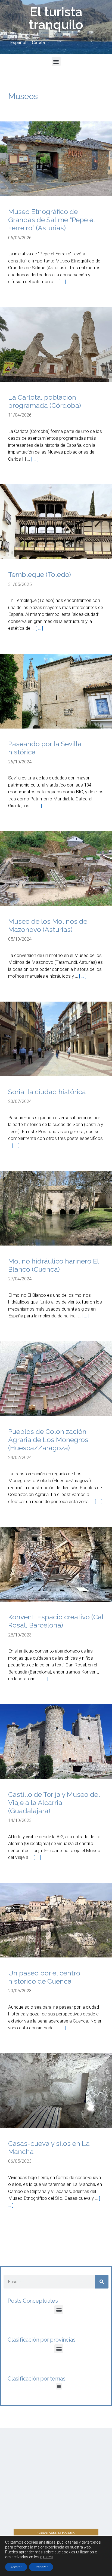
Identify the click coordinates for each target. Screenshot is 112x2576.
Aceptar (16, 2567)
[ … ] (62, 282)
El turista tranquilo (56, 18)
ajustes (46, 2557)
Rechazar (41, 2567)
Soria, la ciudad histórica (47, 1092)
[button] (56, 61)
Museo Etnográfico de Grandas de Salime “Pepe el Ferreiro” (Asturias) (52, 220)
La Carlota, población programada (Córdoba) (45, 401)
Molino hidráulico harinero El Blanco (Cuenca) (53, 1265)
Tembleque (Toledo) (40, 574)
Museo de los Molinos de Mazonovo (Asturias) (48, 925)
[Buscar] (102, 2282)
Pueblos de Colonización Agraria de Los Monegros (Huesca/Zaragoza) (48, 1440)
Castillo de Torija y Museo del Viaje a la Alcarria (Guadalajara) (54, 1803)
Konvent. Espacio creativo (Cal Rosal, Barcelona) (56, 1621)
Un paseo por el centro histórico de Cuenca (44, 1977)
